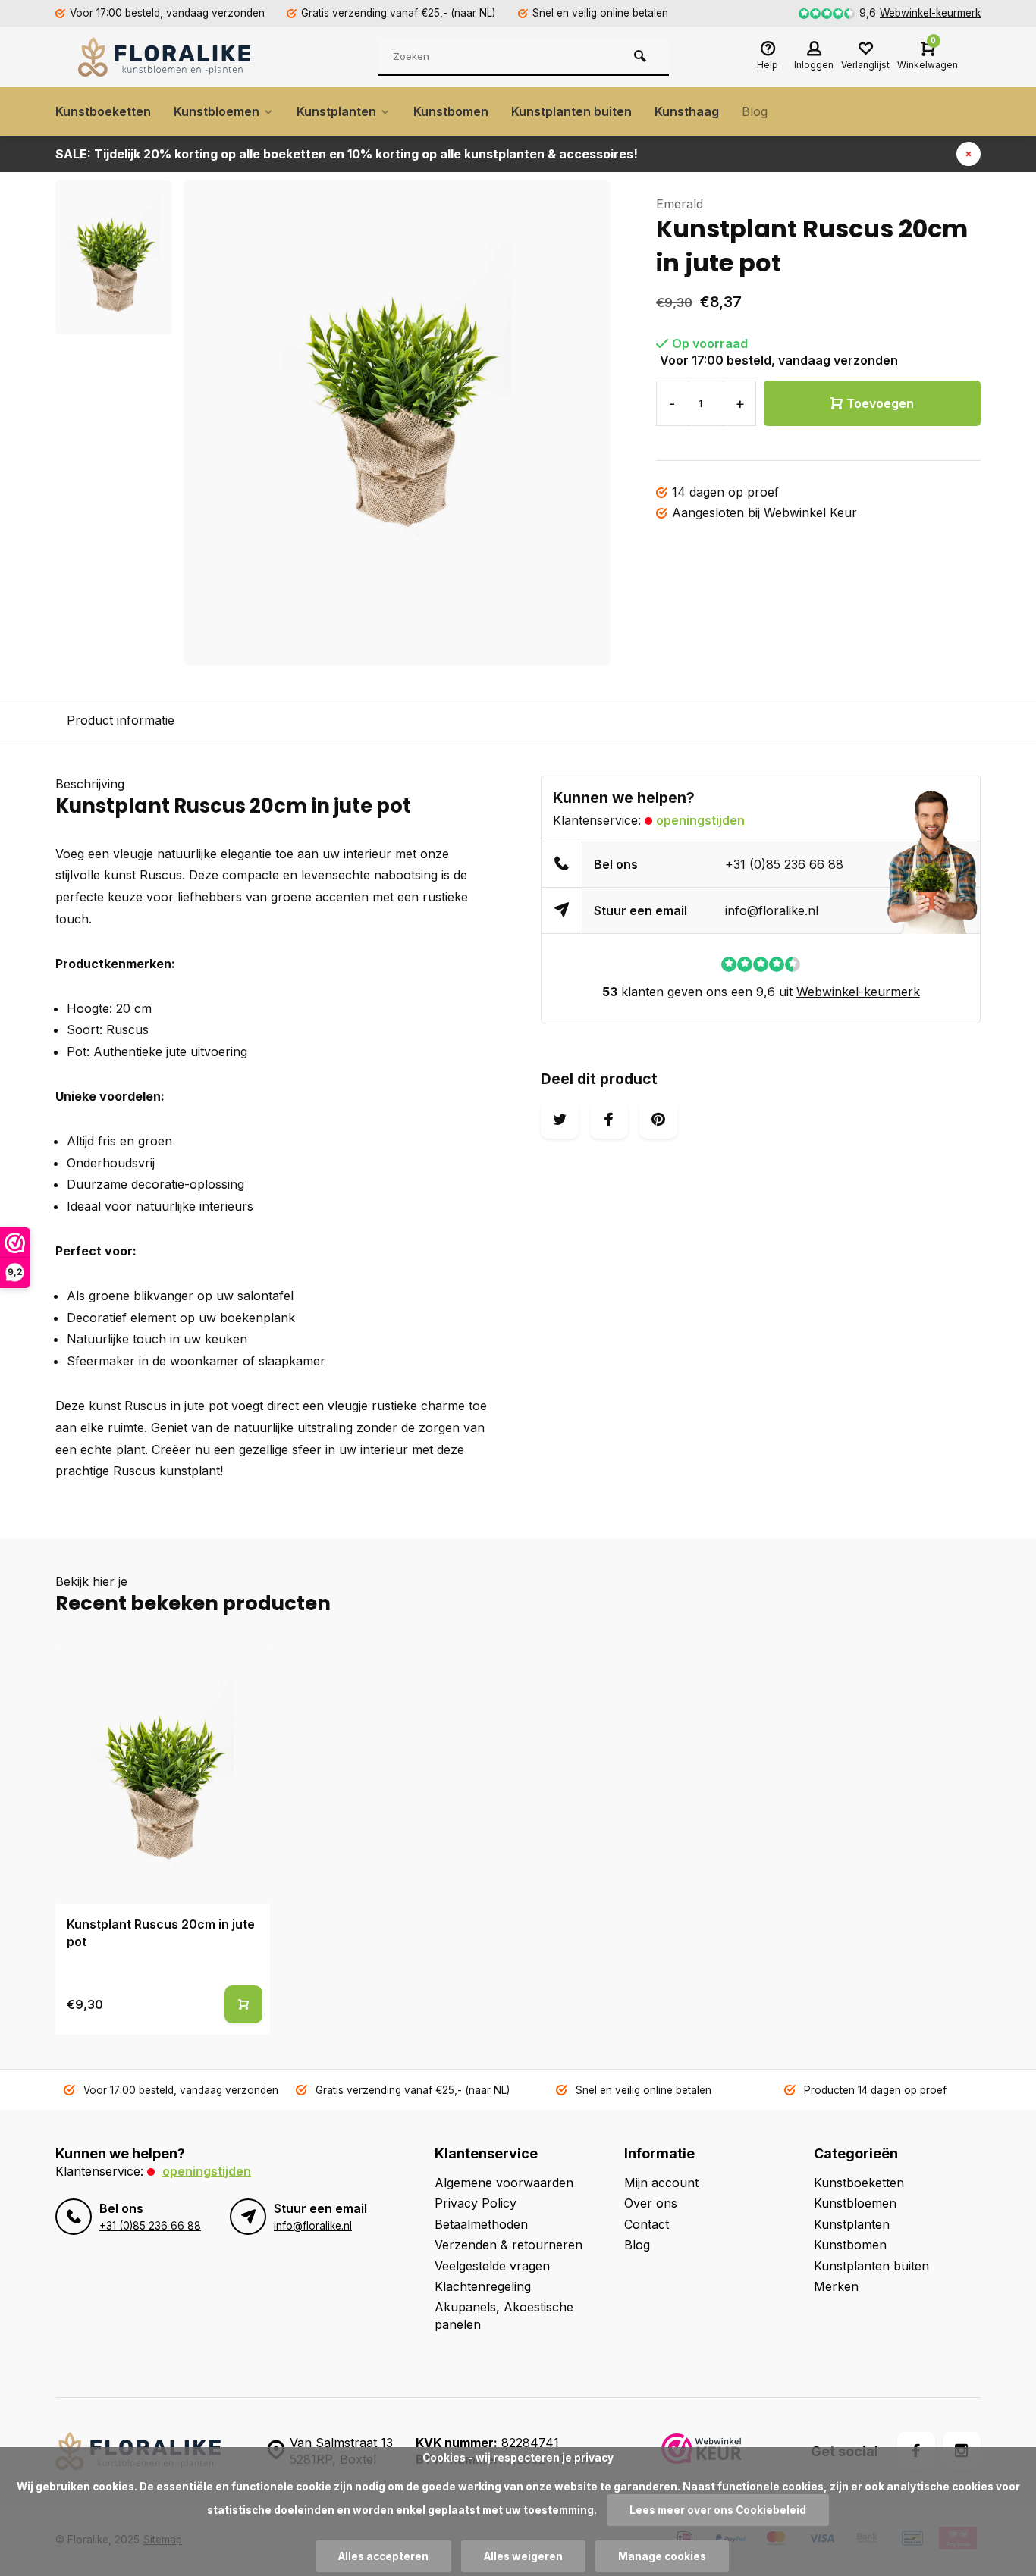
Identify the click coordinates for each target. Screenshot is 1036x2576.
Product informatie (121, 720)
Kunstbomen (451, 111)
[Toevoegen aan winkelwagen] (243, 2004)
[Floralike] (169, 57)
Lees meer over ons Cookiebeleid (718, 2510)
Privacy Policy (476, 2203)
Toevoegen (880, 403)
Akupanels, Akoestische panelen (504, 2315)
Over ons (651, 2203)
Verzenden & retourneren (509, 2245)
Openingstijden (700, 820)
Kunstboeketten (103, 111)
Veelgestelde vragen (492, 2266)
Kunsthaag (687, 111)
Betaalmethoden (481, 2224)
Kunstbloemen (217, 111)
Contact (647, 2224)
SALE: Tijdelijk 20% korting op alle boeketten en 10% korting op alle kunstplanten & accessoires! (347, 154)
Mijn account (661, 2183)
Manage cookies (662, 2556)
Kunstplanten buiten (571, 111)
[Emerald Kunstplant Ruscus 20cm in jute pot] (163, 1776)
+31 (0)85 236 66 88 (784, 864)
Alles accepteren (383, 2556)
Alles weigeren (523, 2556)
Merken (836, 2286)
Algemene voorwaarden (504, 2183)
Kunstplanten (336, 111)
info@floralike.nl (772, 910)
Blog (755, 111)
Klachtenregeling (483, 2286)
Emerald (680, 204)
